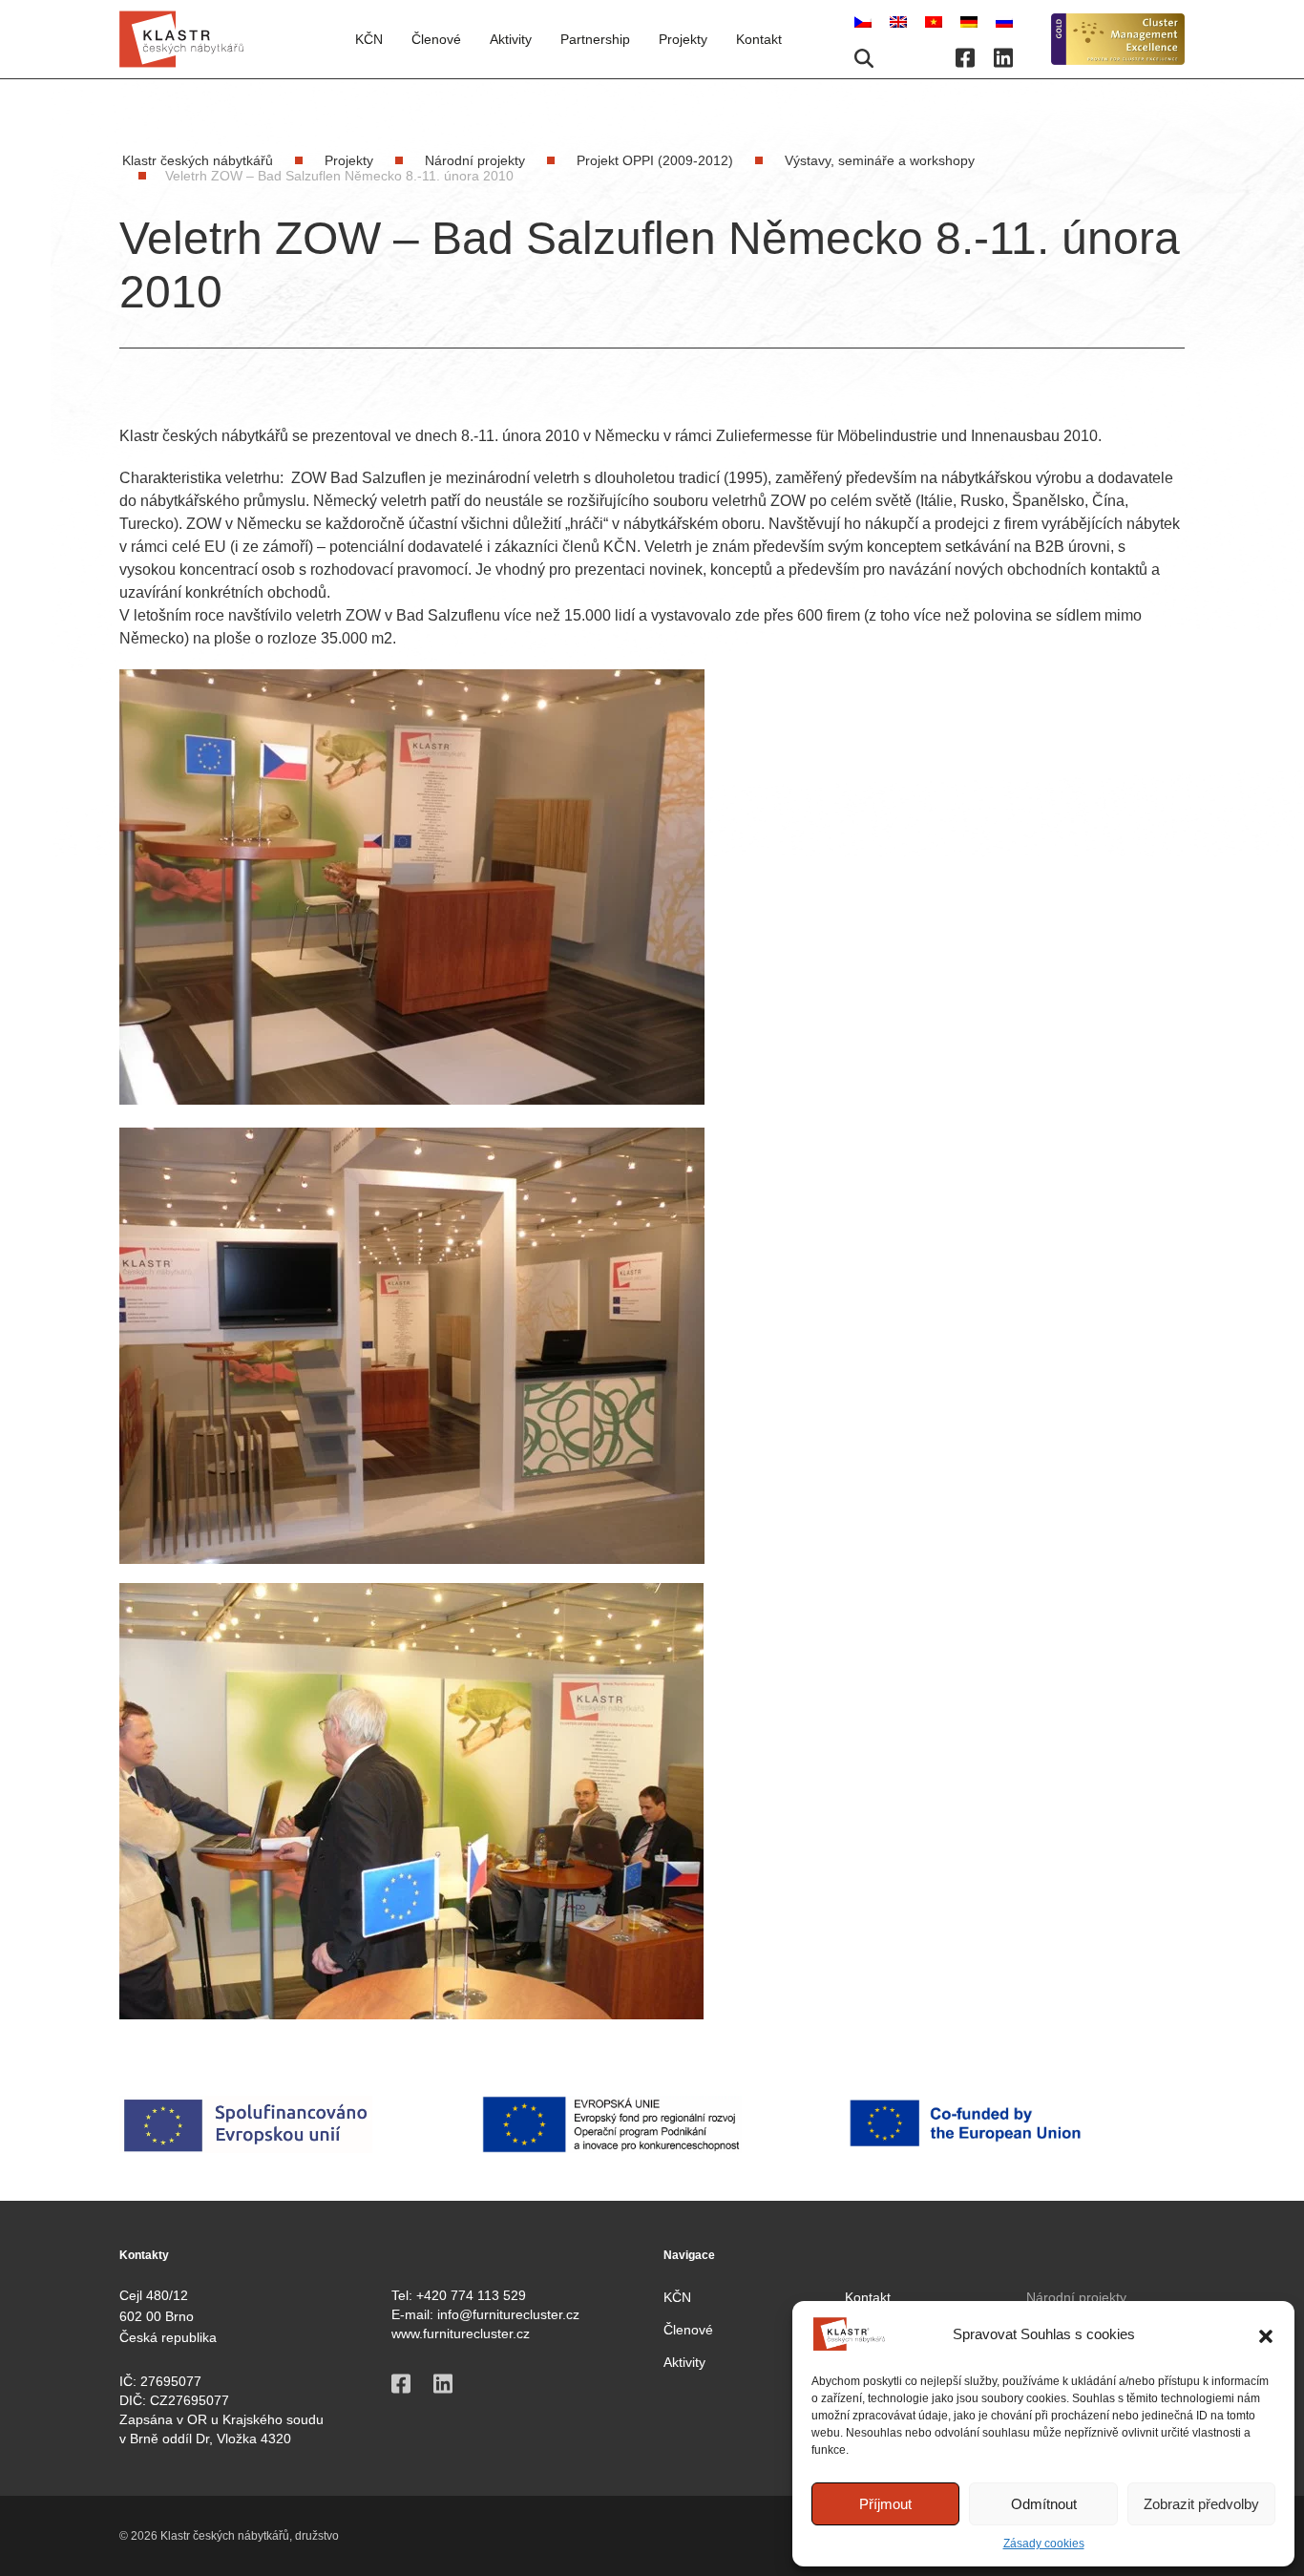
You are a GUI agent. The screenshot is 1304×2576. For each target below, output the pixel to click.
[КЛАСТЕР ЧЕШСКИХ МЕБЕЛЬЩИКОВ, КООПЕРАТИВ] (1004, 21)
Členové (688, 2330)
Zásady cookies (1044, 2544)
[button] (1266, 2334)
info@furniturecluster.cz (508, 2314)
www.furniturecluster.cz (461, 2333)
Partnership (595, 39)
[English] (900, 21)
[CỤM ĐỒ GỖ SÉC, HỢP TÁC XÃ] (936, 21)
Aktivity (511, 39)
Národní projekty (1076, 2297)
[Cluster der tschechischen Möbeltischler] (971, 21)
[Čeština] (865, 21)
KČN (369, 39)
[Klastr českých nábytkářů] (181, 39)
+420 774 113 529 (471, 2295)
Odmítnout (1044, 2504)
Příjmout (885, 2504)
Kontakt (759, 39)
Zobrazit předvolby (1201, 2504)
